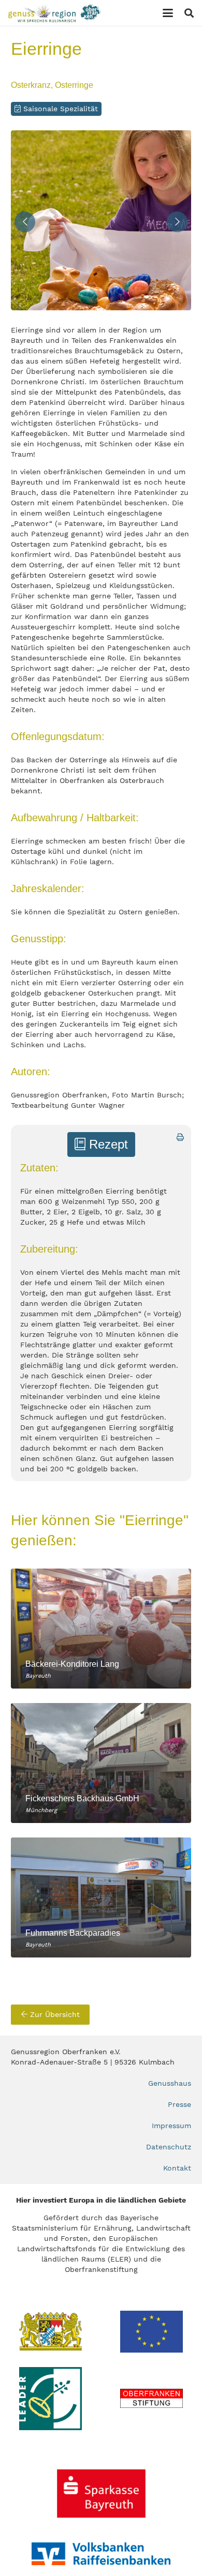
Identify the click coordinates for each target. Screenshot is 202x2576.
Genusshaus (170, 2083)
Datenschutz (169, 2147)
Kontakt (177, 2168)
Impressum (171, 2126)
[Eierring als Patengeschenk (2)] (101, 220)
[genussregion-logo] (54, 13)
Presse (179, 2104)
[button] (168, 13)
